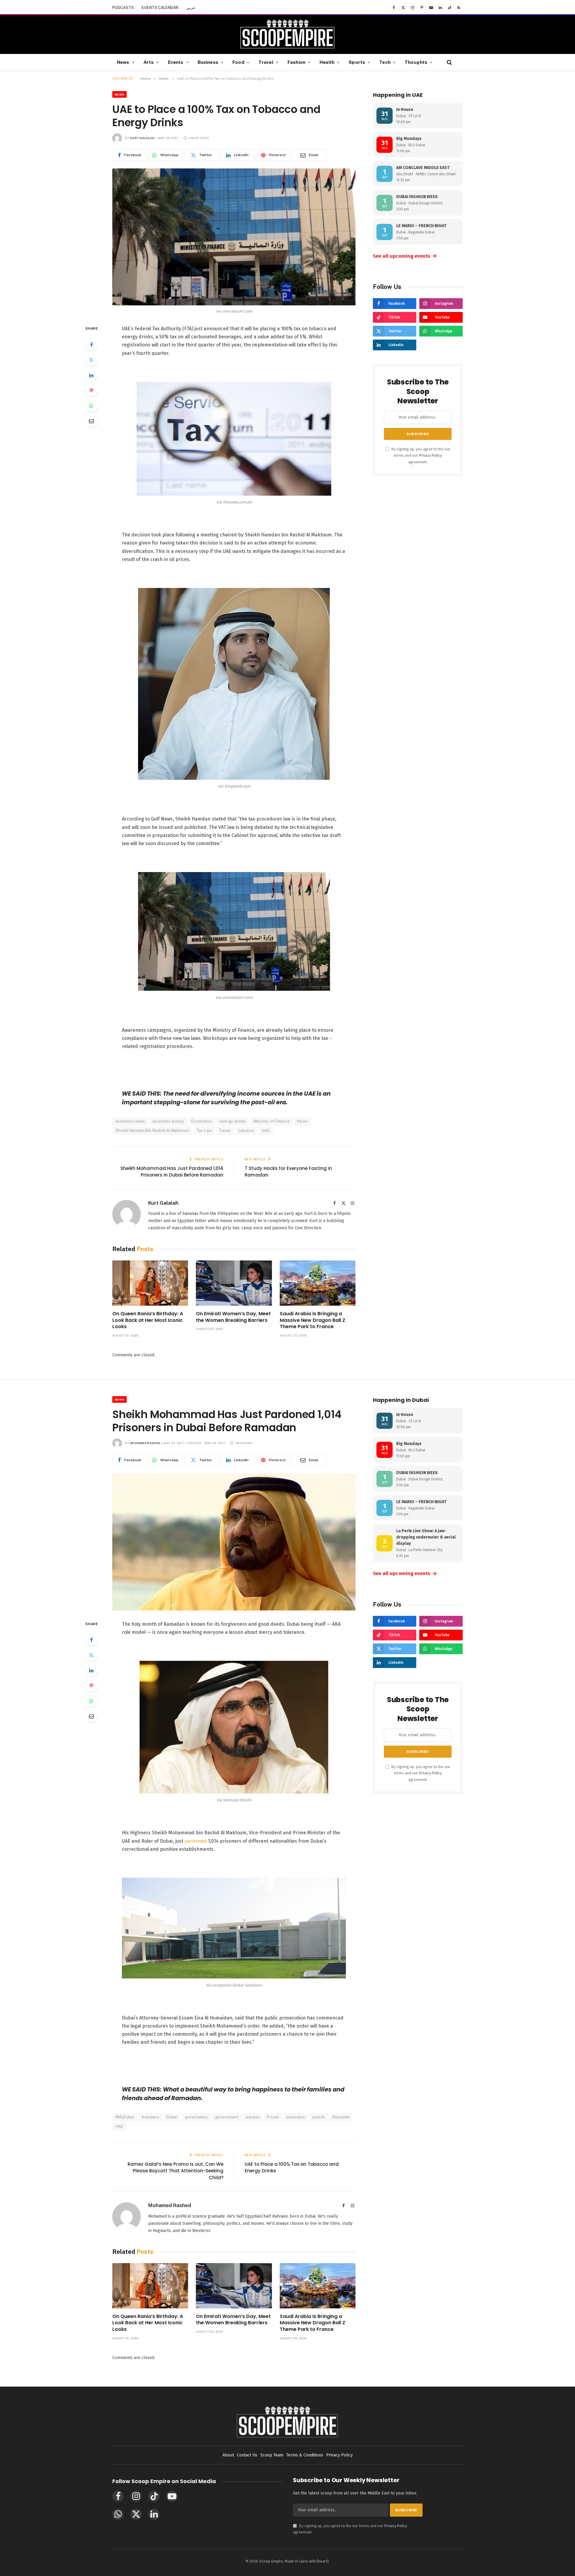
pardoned (196, 1841)
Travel (266, 62)
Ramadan (341, 2117)
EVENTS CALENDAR (160, 8)
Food (238, 62)
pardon (253, 2117)
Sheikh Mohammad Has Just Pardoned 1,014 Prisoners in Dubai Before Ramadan (172, 1172)
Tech (385, 62)
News (123, 62)
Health (327, 62)
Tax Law (204, 1131)
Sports (357, 62)
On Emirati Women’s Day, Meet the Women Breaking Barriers (233, 1317)
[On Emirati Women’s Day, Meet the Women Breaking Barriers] (234, 1283)
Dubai (172, 2117)
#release (150, 2117)
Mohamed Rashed (145, 1443)
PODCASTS (123, 8)
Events (176, 62)
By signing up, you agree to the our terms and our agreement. (420, 456)
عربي (191, 8)
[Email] (91, 421)
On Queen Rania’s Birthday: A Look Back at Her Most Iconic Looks (148, 1320)
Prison (273, 2117)
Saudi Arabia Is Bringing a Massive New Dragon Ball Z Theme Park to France (313, 1320)
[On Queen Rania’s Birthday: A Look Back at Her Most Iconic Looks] (150, 1283)
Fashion (296, 62)
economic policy (168, 1121)
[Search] (449, 62)
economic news (130, 1121)
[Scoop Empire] (287, 34)
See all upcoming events (405, 256)
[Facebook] (91, 345)
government (227, 2117)
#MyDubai (125, 2117)
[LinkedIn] (91, 375)
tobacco (246, 1131)
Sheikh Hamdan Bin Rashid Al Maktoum (152, 1131)
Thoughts (416, 62)
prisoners (296, 2117)
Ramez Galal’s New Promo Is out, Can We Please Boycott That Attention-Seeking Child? (175, 2171)
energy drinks (233, 1121)
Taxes (225, 1131)
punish (318, 2117)
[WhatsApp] (91, 406)
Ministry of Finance (272, 1121)
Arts (149, 62)
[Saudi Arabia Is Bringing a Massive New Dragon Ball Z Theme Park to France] (318, 1283)
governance (196, 2117)
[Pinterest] (91, 390)
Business (208, 62)
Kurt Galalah (143, 138)
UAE (266, 1131)
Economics (202, 1121)
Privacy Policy (430, 455)
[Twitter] (91, 360)
